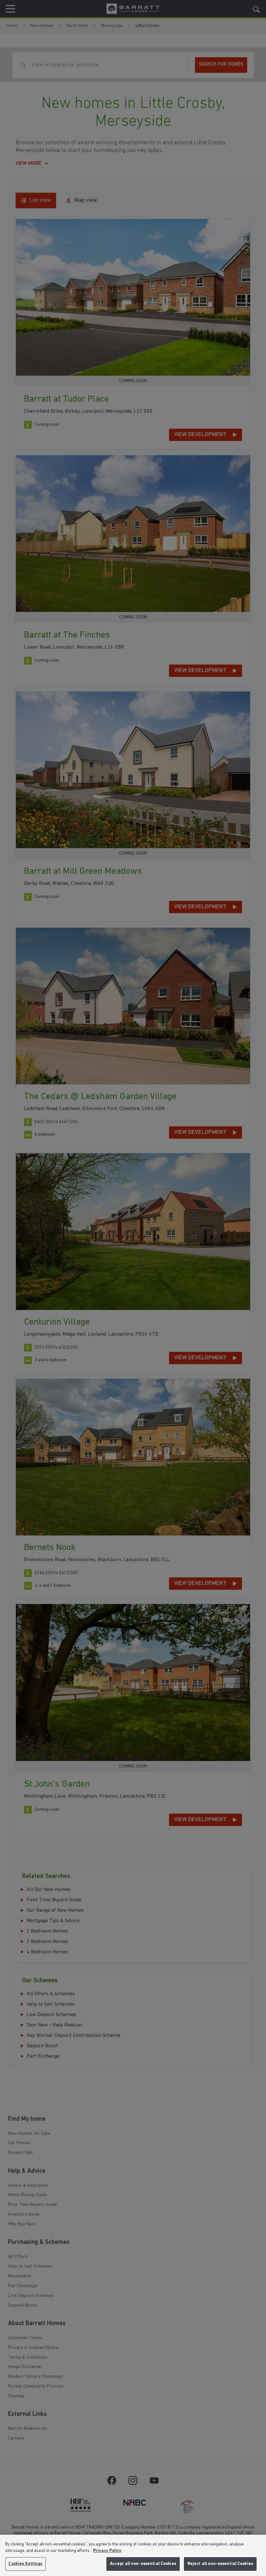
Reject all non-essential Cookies (220, 2564)
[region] (133, 2555)
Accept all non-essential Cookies (143, 2564)
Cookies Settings (25, 2564)
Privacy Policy (107, 2551)
